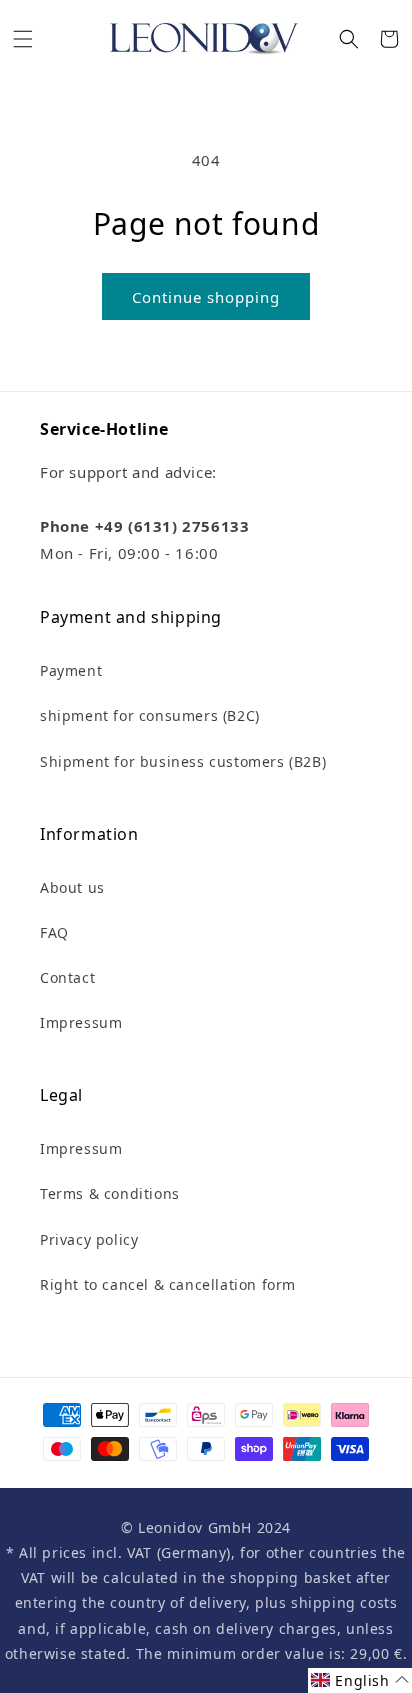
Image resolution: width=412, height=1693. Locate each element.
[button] (23, 39)
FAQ (54, 932)
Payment (71, 670)
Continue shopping (206, 297)
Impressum (81, 1022)
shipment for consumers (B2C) (150, 715)
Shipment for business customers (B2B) (183, 761)
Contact (67, 977)
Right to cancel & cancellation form (168, 1284)
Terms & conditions (110, 1193)
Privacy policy (89, 1239)
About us (72, 887)
